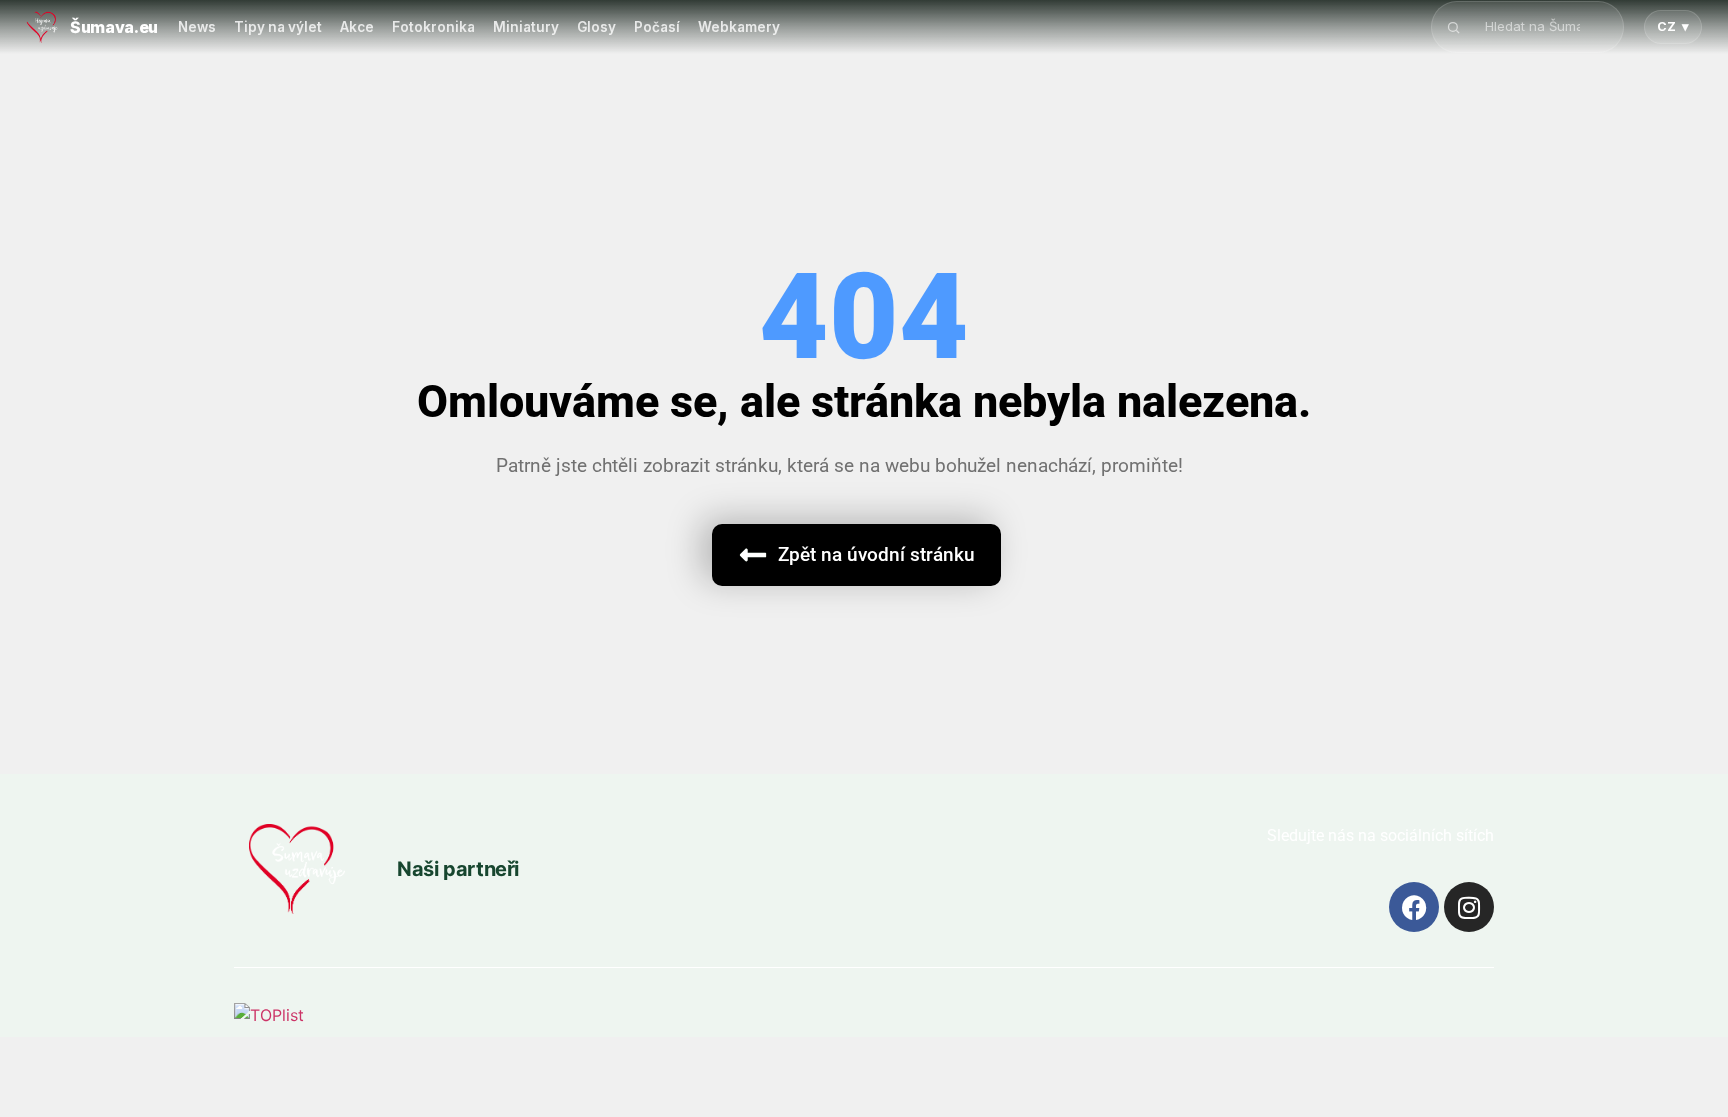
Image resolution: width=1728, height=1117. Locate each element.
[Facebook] (1414, 907)
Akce (357, 27)
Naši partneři (458, 869)
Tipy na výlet (278, 27)
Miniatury (526, 27)
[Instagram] (1469, 907)
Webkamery (739, 27)
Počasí (657, 27)
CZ (1673, 26)
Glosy (596, 27)
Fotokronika (433, 27)
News (197, 27)
